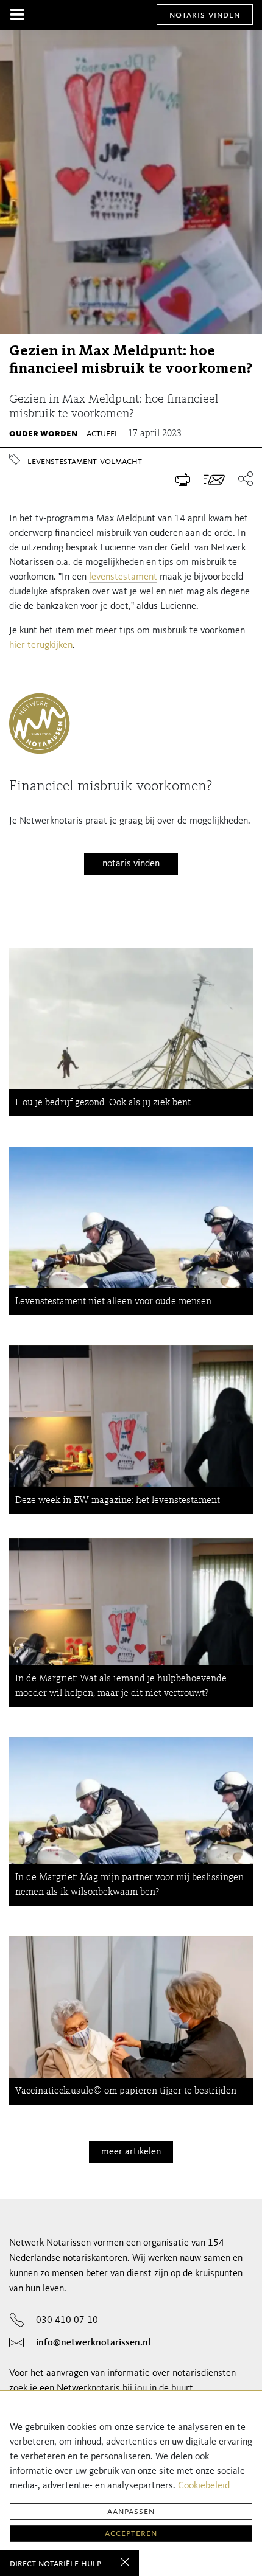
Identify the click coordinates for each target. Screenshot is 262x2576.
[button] (242, 480)
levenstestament (62, 462)
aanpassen (131, 2512)
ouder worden (43, 434)
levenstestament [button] (123, 577)
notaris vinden (205, 15)
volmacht (121, 462)
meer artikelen (131, 2152)
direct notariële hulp (55, 2564)
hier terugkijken (41, 645)
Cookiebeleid (204, 2486)
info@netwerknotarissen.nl (93, 2343)
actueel (103, 434)
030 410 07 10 (67, 2321)
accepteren (131, 2533)
